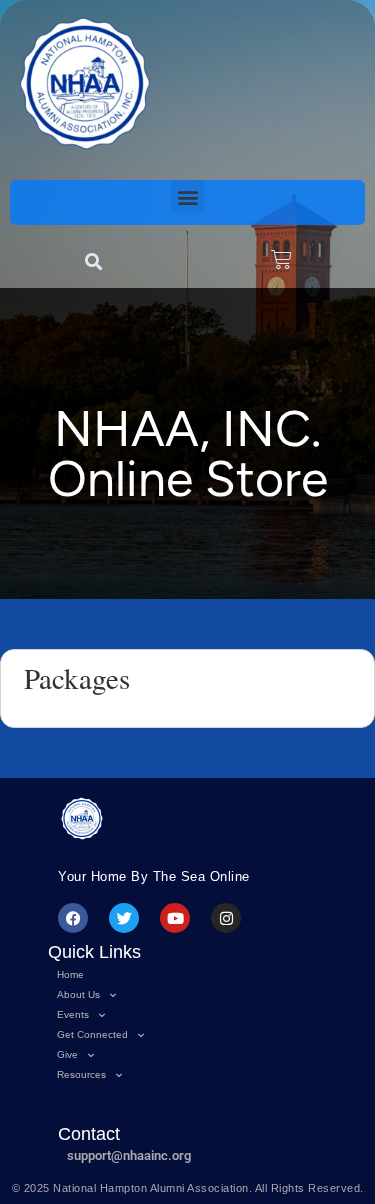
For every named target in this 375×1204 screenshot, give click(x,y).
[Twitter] (124, 918)
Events (73, 1014)
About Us (78, 994)
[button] (187, 196)
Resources (81, 1074)
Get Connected (92, 1034)
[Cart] (281, 259)
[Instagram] (226, 918)
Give (67, 1054)
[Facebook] (73, 918)
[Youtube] (175, 918)
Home (70, 974)
